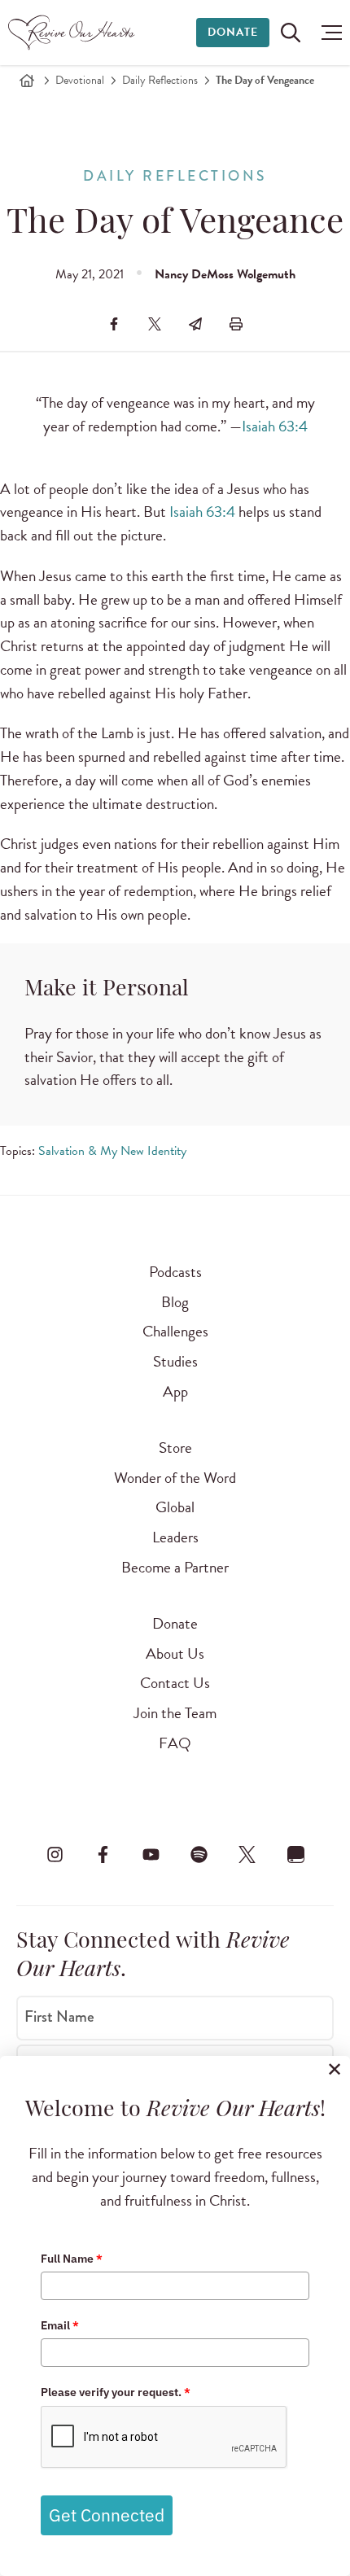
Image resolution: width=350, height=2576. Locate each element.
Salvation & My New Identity (112, 1151)
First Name (59, 2016)
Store (175, 1448)
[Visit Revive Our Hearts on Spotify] (199, 1855)
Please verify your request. (116, 2392)
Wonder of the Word (175, 1478)
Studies (175, 1361)
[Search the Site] (291, 33)
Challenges (175, 1331)
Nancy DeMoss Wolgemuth (225, 274)
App (175, 1391)
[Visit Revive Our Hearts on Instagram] (55, 1855)
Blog (175, 1302)
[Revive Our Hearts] (74, 33)
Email (60, 2325)
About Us (175, 1653)
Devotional (80, 80)
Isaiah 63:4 (275, 426)
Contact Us (175, 1683)
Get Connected (107, 2515)
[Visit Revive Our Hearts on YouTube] (151, 1855)
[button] (328, 33)
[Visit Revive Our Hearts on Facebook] (103, 1855)
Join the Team (175, 1713)
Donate (233, 32)
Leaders (175, 1537)
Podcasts (175, 1272)
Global (175, 1507)
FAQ (175, 1743)
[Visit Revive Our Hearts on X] (247, 1855)
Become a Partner (175, 1567)
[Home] (27, 81)
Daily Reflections (160, 80)
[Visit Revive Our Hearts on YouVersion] (295, 1855)
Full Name (72, 2259)
